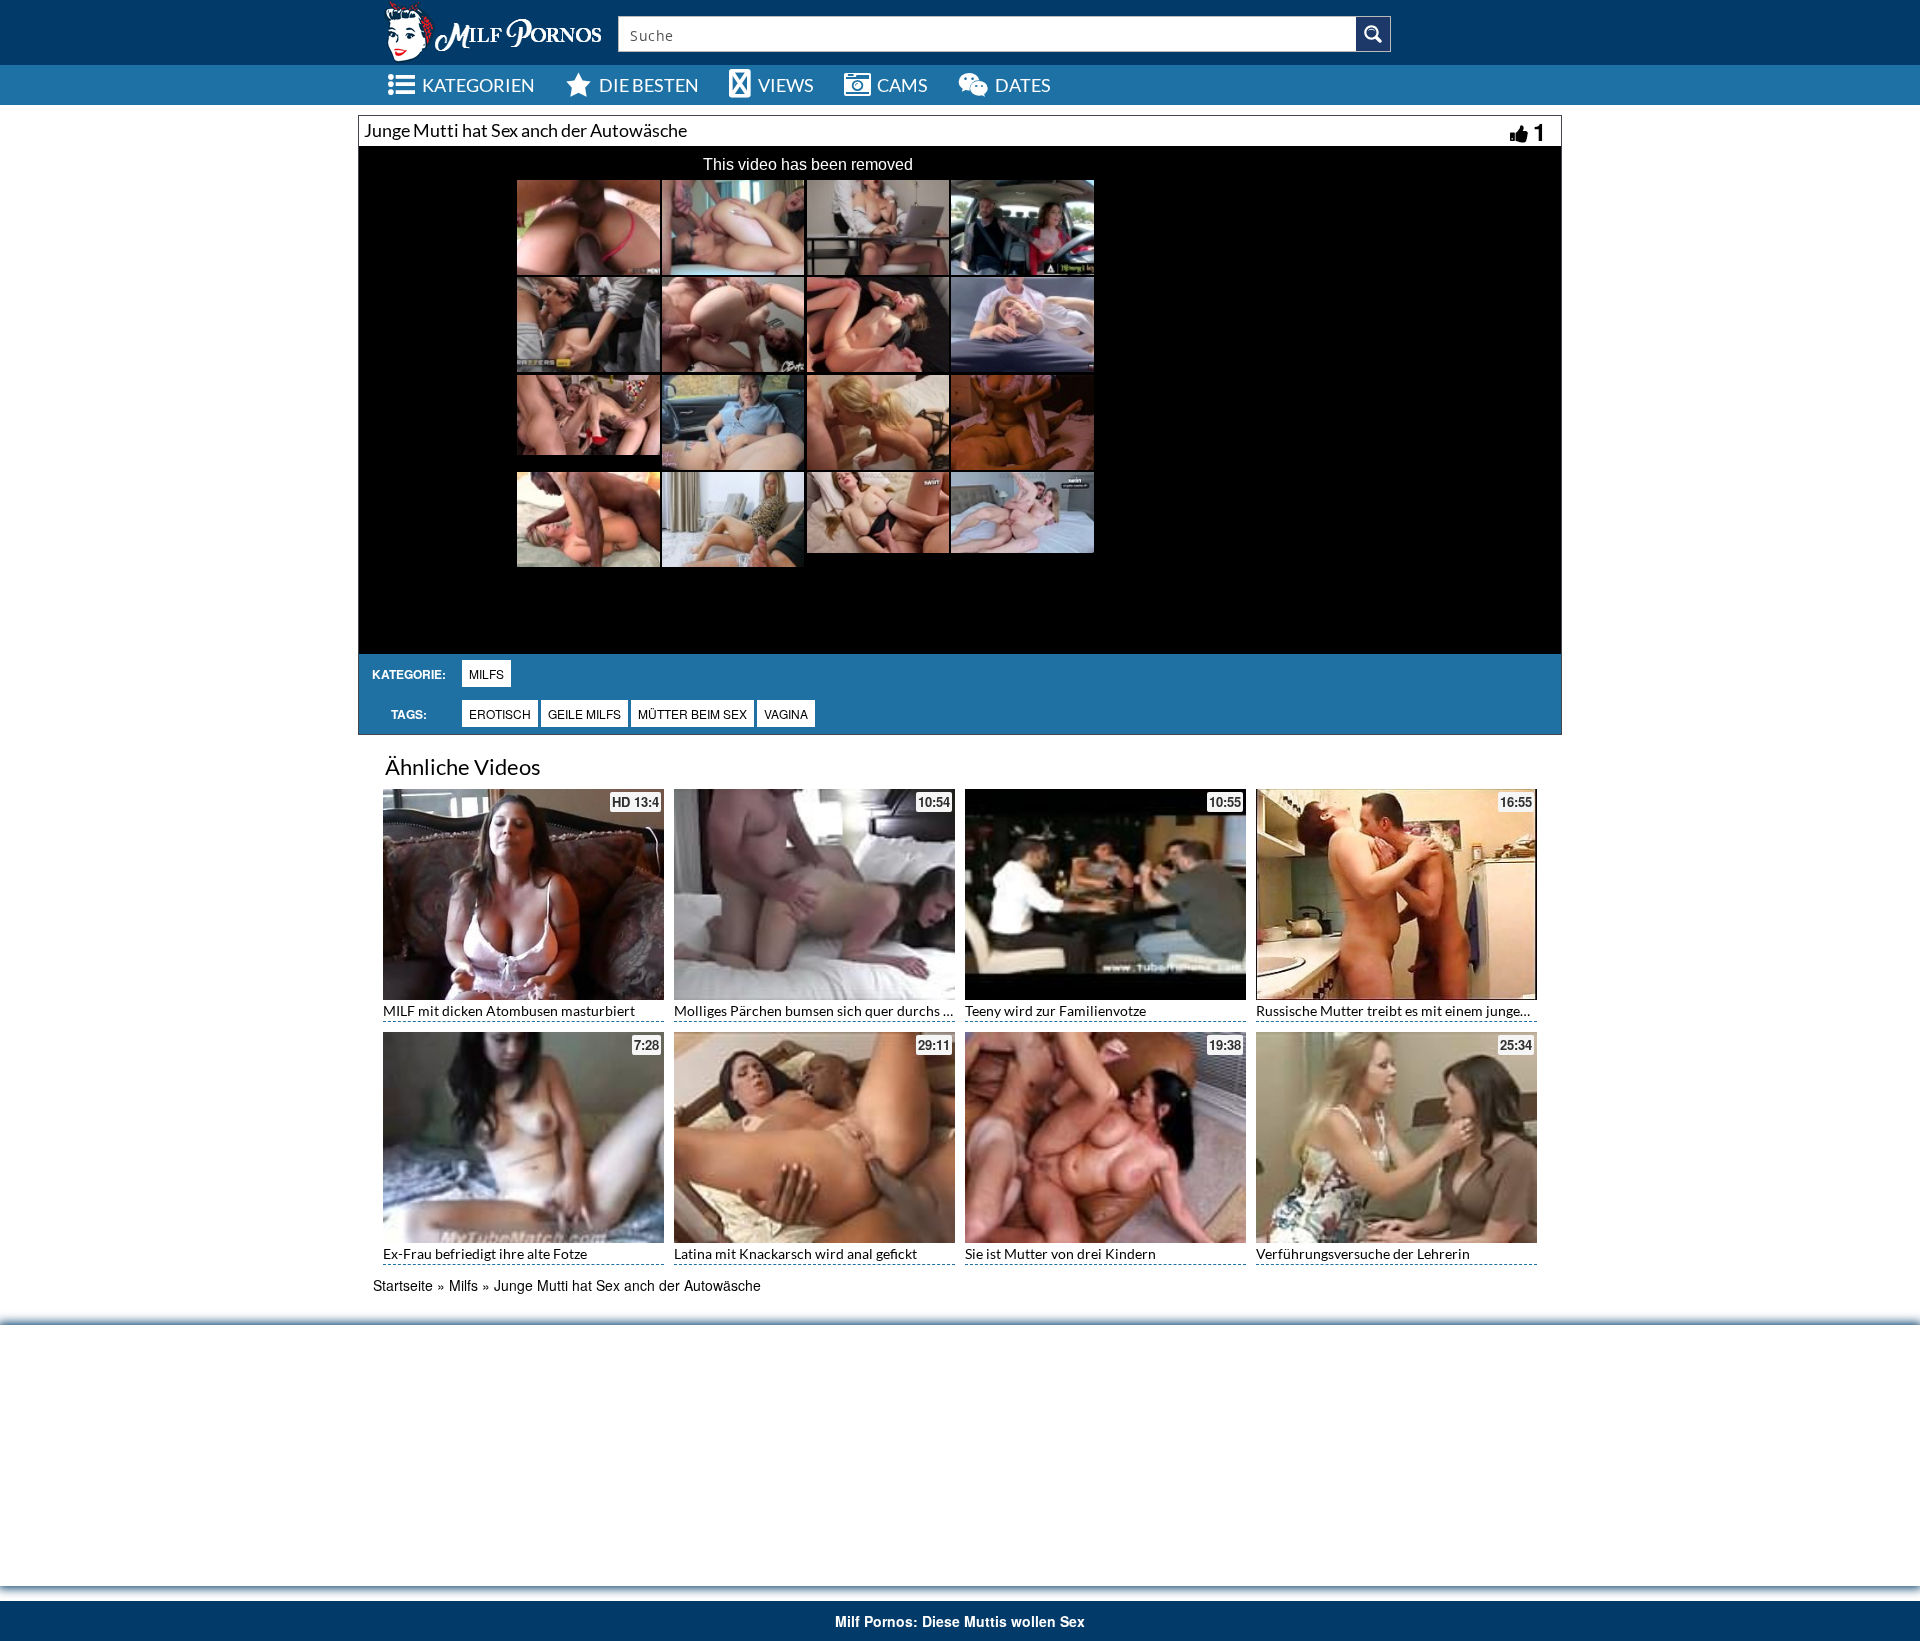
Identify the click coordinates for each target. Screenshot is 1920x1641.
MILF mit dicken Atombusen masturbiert (509, 1010)
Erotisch (500, 713)
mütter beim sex (692, 713)
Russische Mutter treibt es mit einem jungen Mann (1411, 1010)
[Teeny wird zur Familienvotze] (1105, 894)
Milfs (486, 673)
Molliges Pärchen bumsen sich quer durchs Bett (821, 1010)
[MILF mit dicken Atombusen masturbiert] (523, 894)
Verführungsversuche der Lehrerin (1363, 1253)
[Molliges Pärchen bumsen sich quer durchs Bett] (814, 894)
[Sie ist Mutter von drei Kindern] (1105, 1137)
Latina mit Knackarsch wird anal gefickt (795, 1253)
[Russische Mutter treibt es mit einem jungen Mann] (1396, 894)
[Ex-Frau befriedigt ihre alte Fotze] (523, 1137)
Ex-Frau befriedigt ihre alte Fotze (485, 1253)
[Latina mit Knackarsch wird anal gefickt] (814, 1135)
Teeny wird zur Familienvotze (1055, 1010)
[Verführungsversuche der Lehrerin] (1396, 1135)
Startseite (403, 1285)
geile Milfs (584, 713)
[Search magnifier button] (1373, 34)
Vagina (786, 713)
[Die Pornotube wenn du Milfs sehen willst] (491, 30)
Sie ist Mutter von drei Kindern (1060, 1253)
